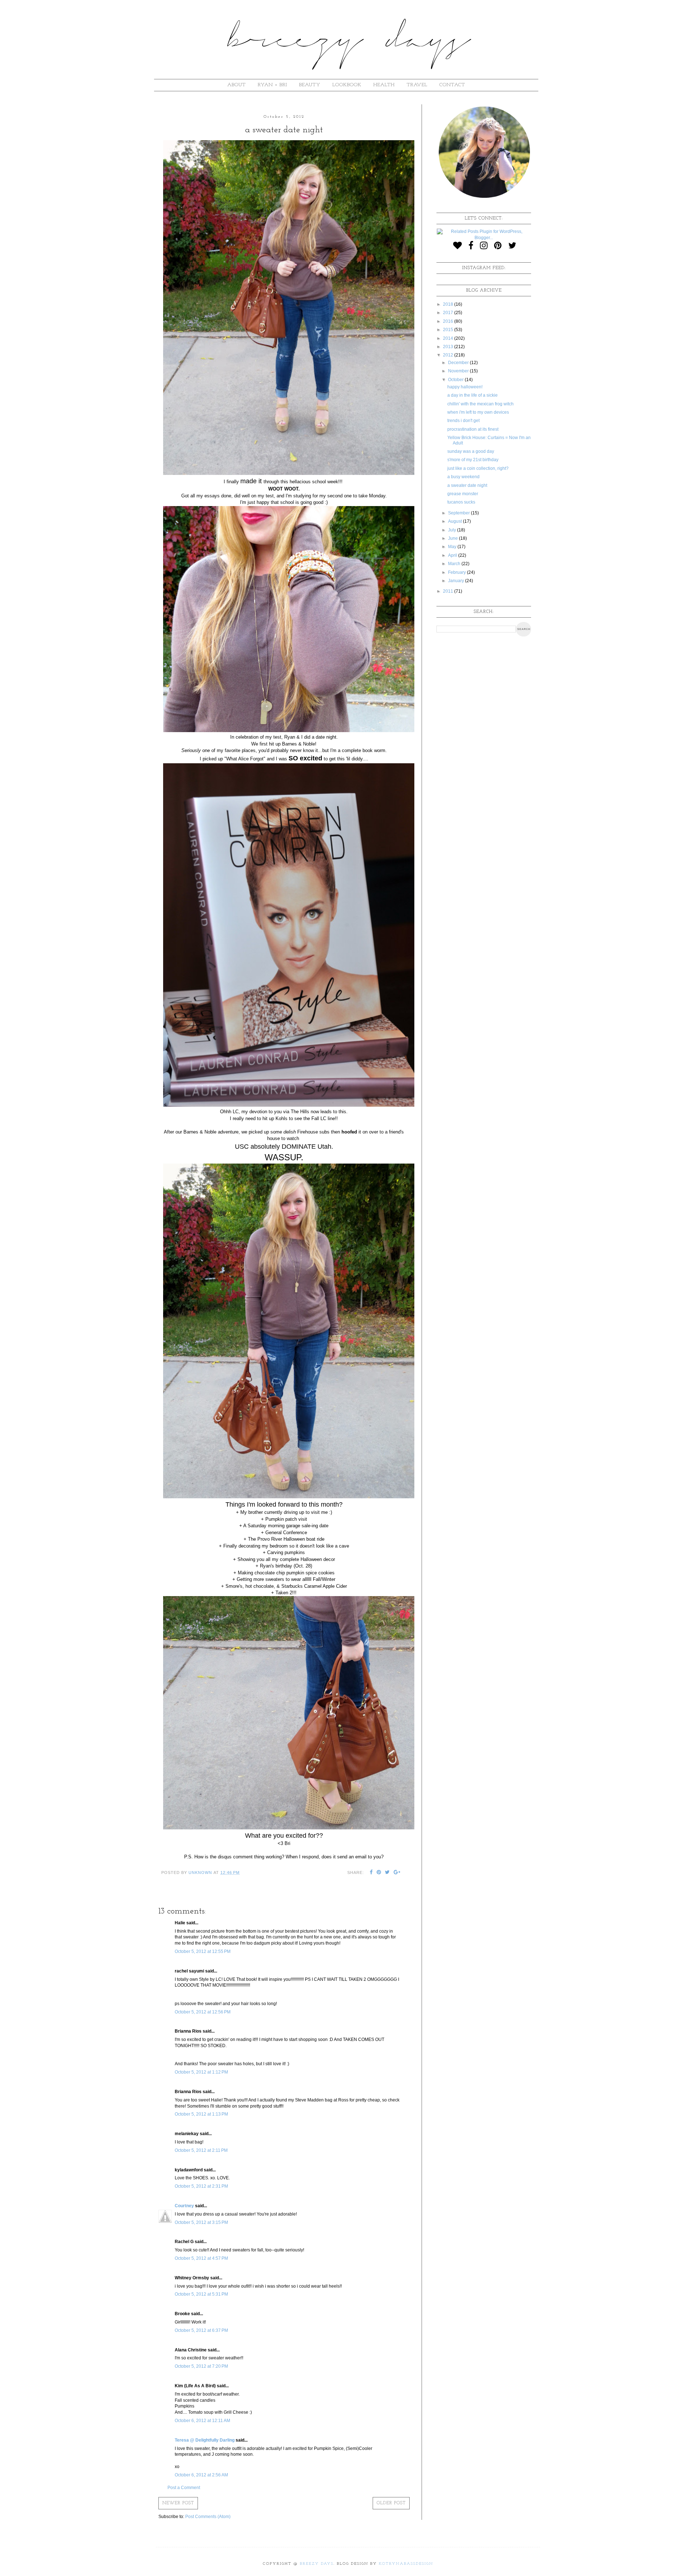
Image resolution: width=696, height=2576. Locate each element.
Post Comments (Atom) (208, 2517)
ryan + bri (272, 85)
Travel (417, 85)
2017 (449, 313)
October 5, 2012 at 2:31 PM (201, 2186)
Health (384, 85)
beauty (310, 85)
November (459, 371)
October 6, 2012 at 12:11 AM (202, 2421)
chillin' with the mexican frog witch (480, 404)
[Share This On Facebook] (371, 1873)
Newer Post (178, 2503)
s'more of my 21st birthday (473, 460)
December (459, 363)
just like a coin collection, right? (478, 468)
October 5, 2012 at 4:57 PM (201, 2258)
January (457, 581)
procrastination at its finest (473, 429)
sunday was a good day (471, 451)
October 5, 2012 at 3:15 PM (201, 2222)
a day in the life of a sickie (473, 395)
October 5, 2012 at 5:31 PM (201, 2294)
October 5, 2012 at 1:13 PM (201, 2114)
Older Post (391, 2503)
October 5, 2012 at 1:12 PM (201, 2072)
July (453, 530)
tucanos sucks (461, 502)
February (457, 572)
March (455, 564)
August (455, 521)
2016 (449, 321)
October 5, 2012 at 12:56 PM (203, 2012)
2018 (449, 304)
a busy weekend (463, 477)
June (453, 538)
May (453, 547)
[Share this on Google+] (397, 1873)
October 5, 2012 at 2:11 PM (201, 2150)
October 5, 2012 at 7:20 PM (201, 2366)
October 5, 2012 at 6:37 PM (201, 2330)
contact (452, 85)
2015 (449, 330)
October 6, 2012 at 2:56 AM (201, 2475)
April (453, 555)
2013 (449, 347)
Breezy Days (317, 2564)
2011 (449, 591)
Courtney (184, 2206)
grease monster (463, 494)
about (237, 85)
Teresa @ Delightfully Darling (205, 2440)
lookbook (347, 85)
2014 (449, 338)
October (456, 380)
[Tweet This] (388, 1873)
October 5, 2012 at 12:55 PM (203, 1951)
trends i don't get (463, 421)
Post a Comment (184, 2488)
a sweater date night (467, 485)
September (459, 513)
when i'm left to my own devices (478, 412)
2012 (449, 355)
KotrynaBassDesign (406, 2564)
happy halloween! (465, 387)
